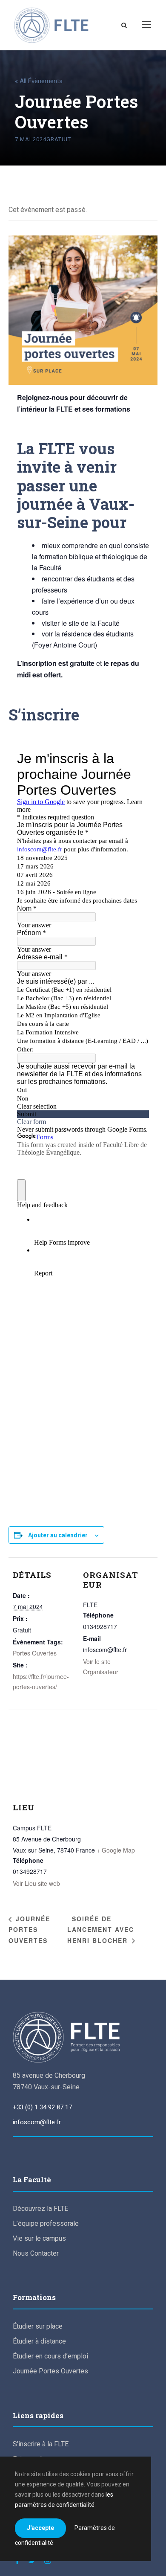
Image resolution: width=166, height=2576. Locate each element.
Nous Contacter (36, 2253)
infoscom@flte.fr (37, 2122)
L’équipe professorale (46, 2223)
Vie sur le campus (39, 2238)
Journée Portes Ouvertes (29, 1929)
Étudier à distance (39, 2341)
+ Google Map (116, 1850)
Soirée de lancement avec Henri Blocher (101, 1929)
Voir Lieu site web (36, 1883)
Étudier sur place (38, 2326)
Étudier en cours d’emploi (50, 2356)
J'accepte (40, 2528)
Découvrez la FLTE (40, 2209)
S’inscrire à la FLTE (41, 2444)
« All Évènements (39, 81)
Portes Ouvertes (35, 1653)
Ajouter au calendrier (58, 1535)
